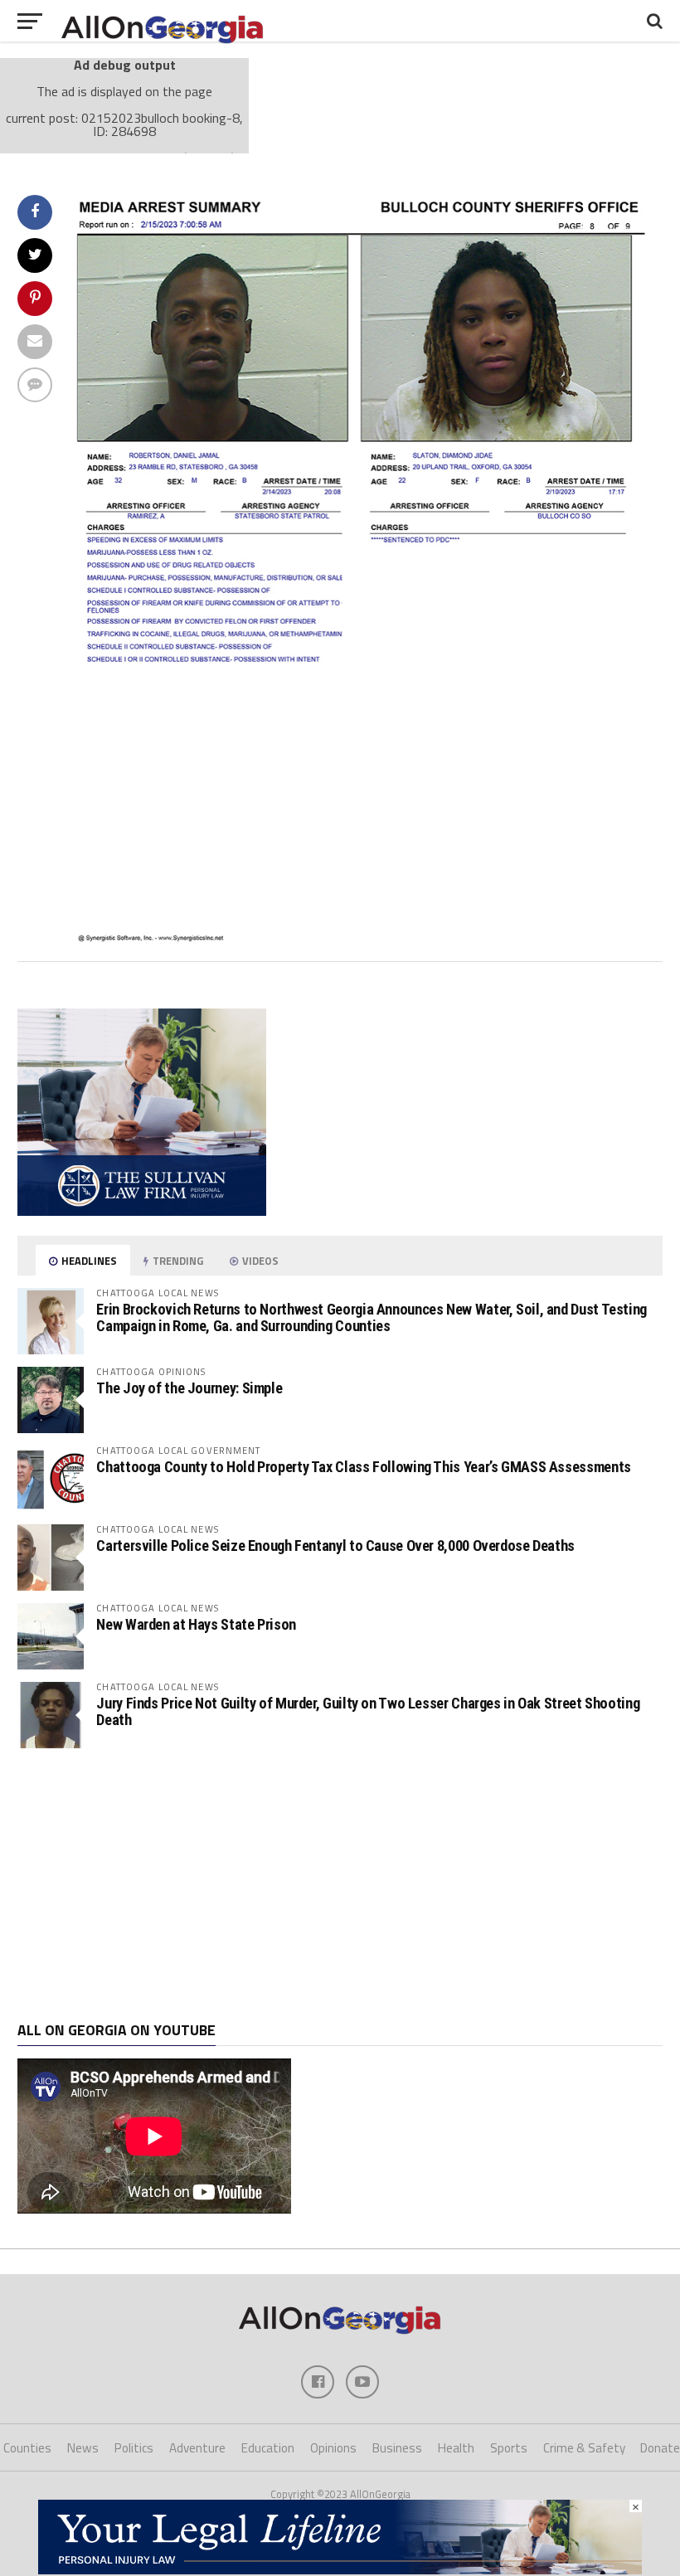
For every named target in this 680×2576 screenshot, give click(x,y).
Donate (660, 2448)
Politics (134, 2448)
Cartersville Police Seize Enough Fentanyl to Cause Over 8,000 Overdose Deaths (335, 1546)
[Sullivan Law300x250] (142, 1211)
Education (268, 2448)
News (83, 2448)
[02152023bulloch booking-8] (365, 938)
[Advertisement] (340, 1885)
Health (456, 2448)
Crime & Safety (584, 2448)
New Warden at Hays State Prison (196, 1624)
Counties (27, 2448)
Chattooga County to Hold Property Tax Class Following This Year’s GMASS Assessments (363, 1467)
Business (397, 2448)
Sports (509, 2448)
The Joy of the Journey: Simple (189, 1388)
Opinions (333, 2448)
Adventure (197, 2448)
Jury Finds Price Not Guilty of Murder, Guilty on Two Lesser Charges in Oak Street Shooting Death (368, 1711)
